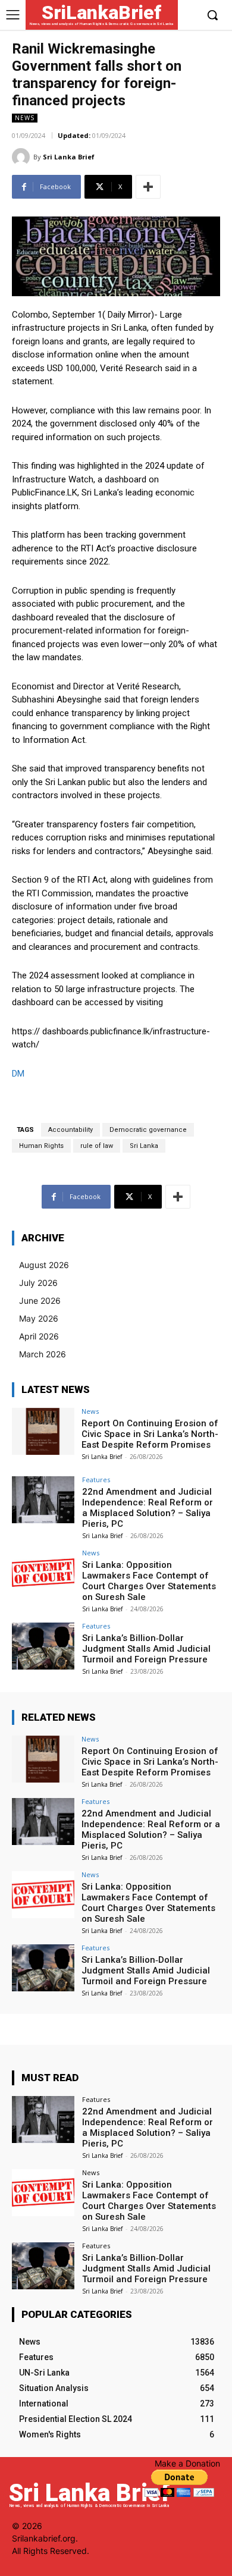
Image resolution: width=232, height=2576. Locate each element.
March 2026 (43, 1354)
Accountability (70, 1130)
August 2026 (44, 1265)
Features (96, 1480)
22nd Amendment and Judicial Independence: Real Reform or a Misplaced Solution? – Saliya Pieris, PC (148, 1508)
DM (18, 1074)
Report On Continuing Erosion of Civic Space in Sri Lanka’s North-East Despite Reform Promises (150, 1434)
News (25, 118)
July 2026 (38, 1283)
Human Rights (41, 1146)
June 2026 (40, 1300)
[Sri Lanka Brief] (23, 157)
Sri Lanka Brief (69, 157)
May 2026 (39, 1318)
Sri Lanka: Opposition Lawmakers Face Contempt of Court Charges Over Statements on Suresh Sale (149, 1581)
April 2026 (39, 1336)
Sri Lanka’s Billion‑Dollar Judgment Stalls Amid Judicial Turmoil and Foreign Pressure (146, 1649)
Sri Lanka (144, 1146)
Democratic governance (148, 1130)
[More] (148, 187)
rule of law (97, 1146)
